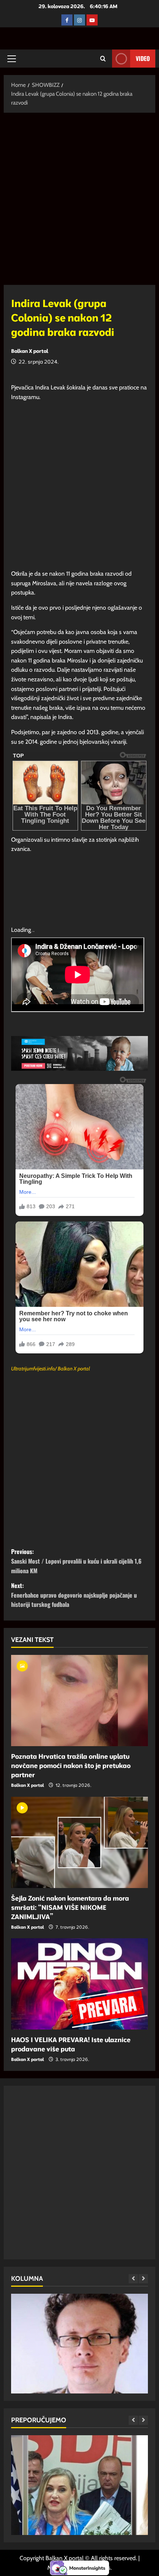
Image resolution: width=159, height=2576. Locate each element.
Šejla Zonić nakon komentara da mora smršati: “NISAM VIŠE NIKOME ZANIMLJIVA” (70, 1907)
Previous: (76, 1561)
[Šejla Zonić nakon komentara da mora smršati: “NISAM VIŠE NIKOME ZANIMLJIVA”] (79, 1842)
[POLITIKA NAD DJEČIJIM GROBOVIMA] (79, 2373)
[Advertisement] (79, 202)
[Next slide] (143, 2279)
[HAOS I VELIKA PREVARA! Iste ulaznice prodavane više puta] (79, 1984)
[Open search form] (103, 59)
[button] (12, 59)
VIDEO (143, 58)
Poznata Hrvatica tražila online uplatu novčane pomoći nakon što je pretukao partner (71, 1766)
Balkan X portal (30, 351)
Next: (74, 1595)
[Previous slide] (133, 2279)
